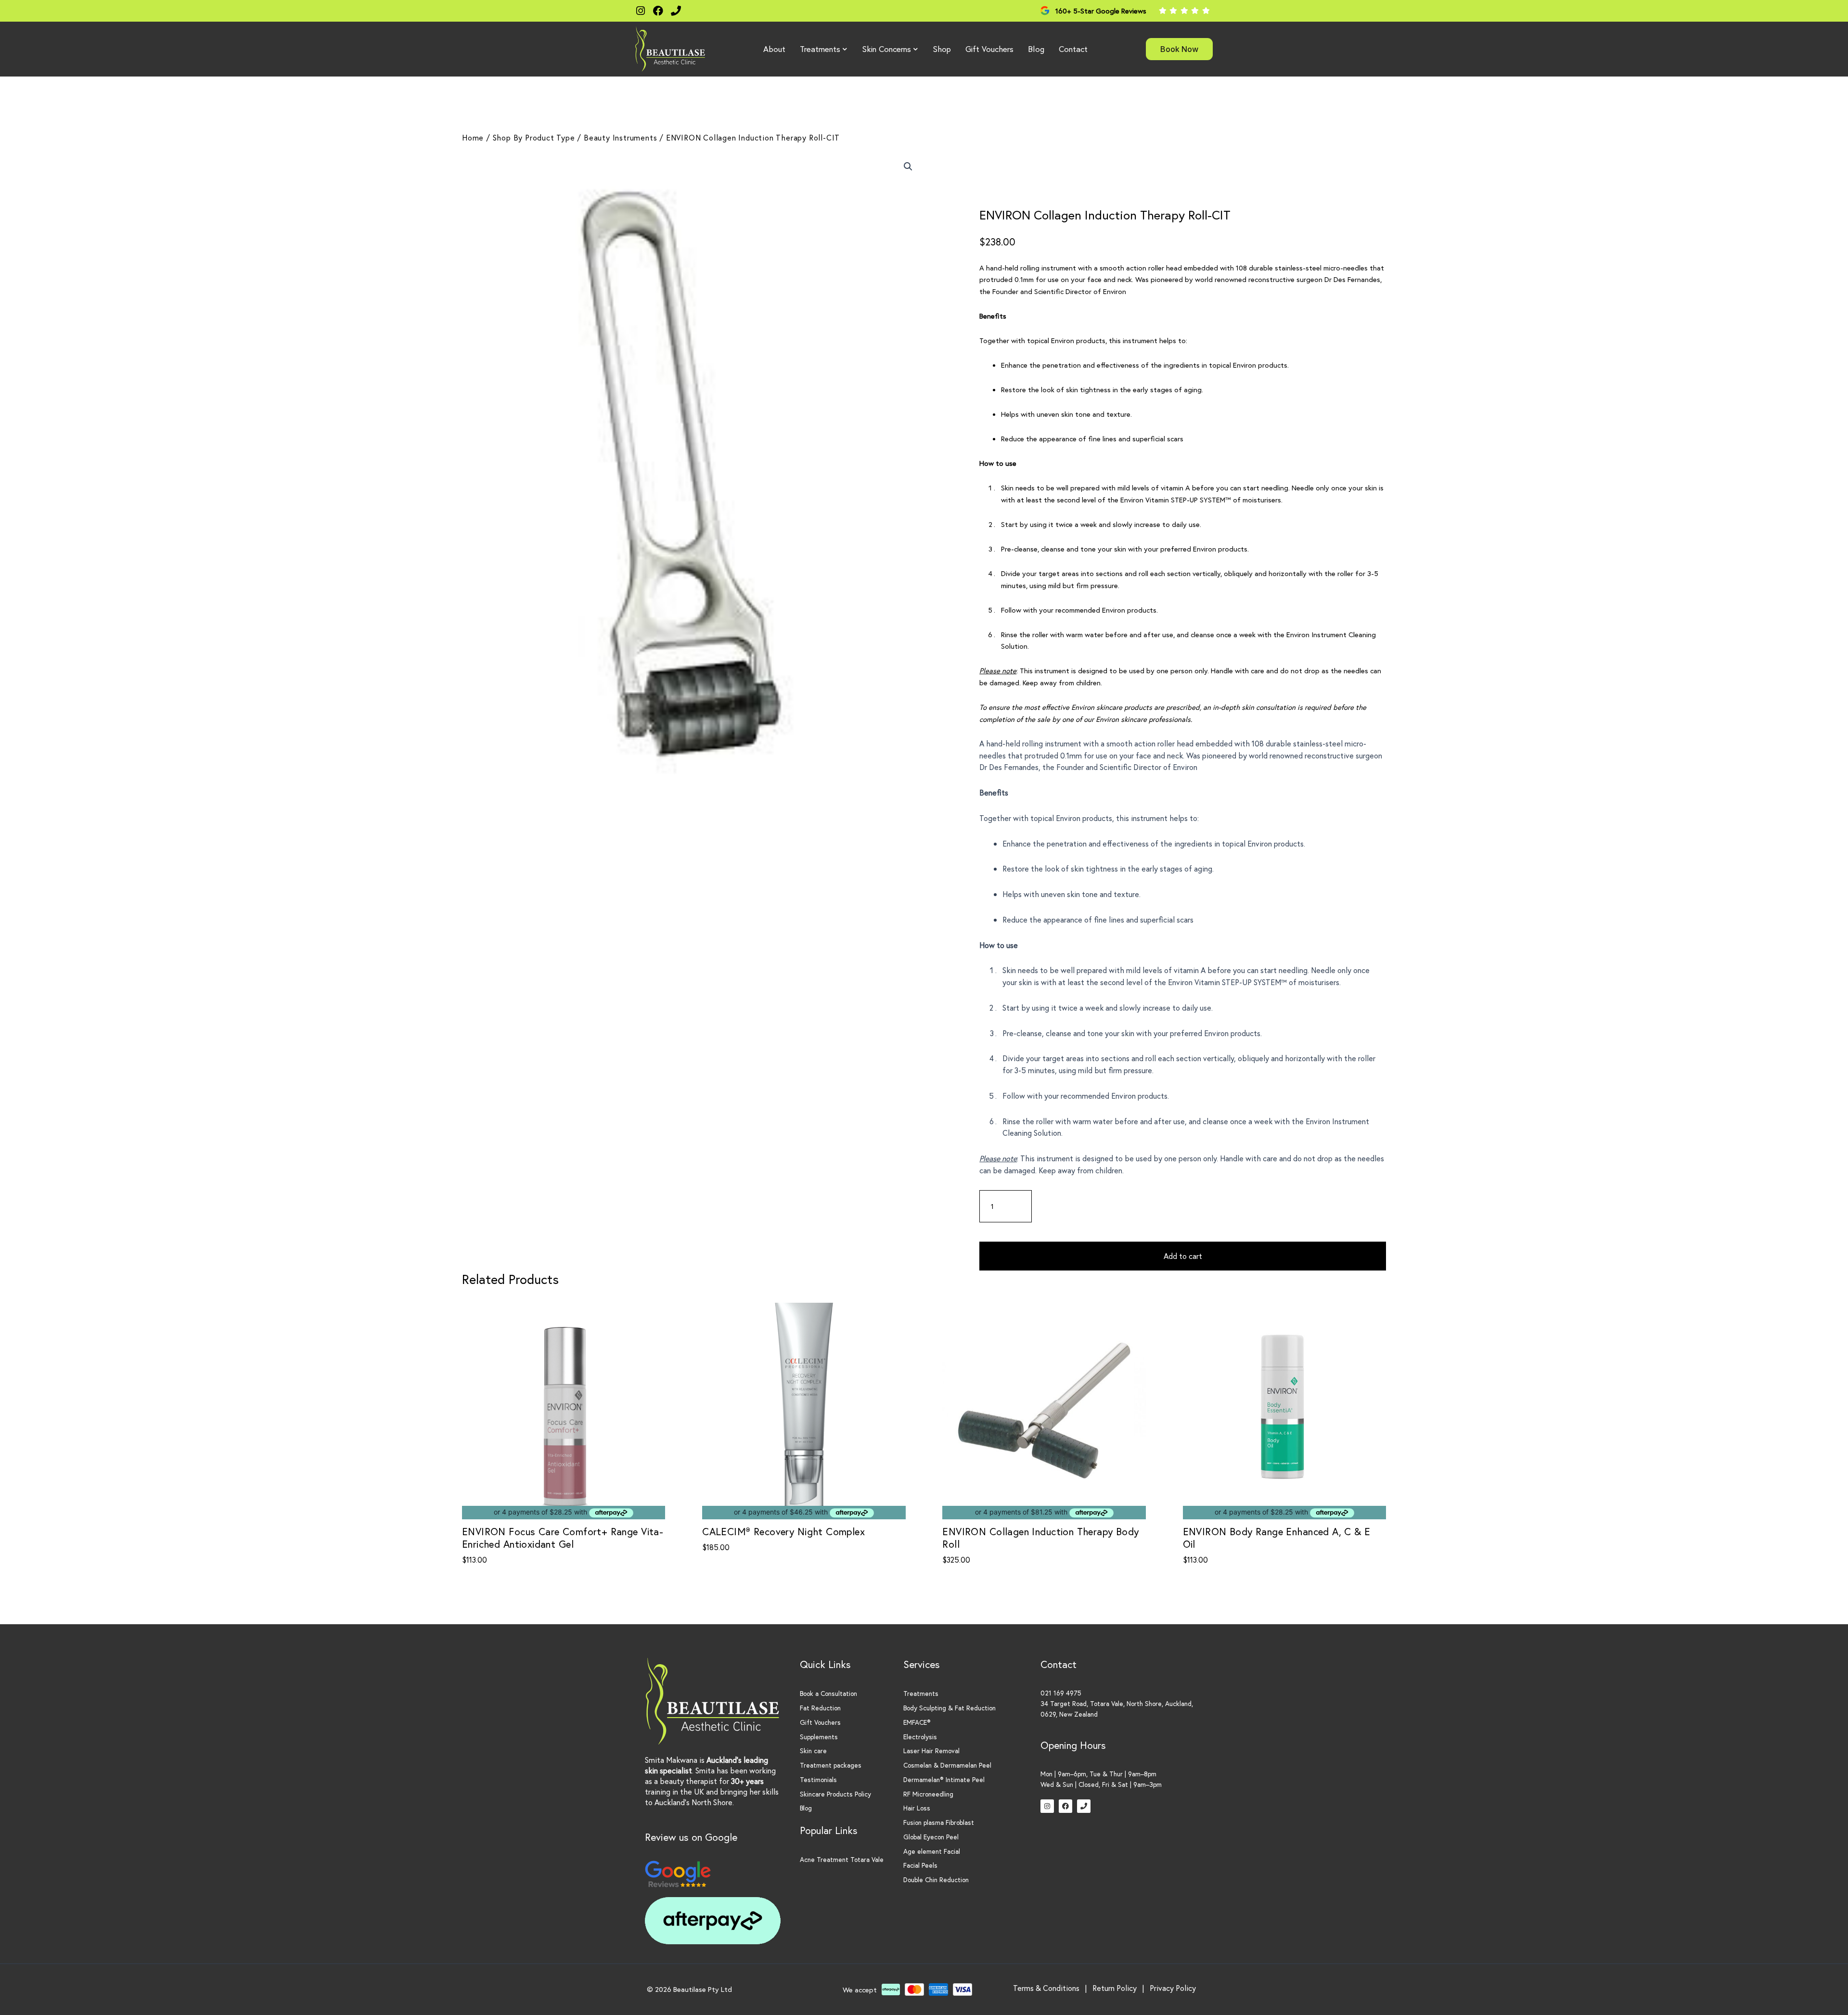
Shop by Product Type (534, 137)
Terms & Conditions (1046, 1988)
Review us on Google (691, 1837)
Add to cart (1183, 1256)
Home (473, 137)
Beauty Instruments (620, 137)
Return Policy (1115, 1988)
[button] (908, 167)
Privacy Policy (1173, 1988)
